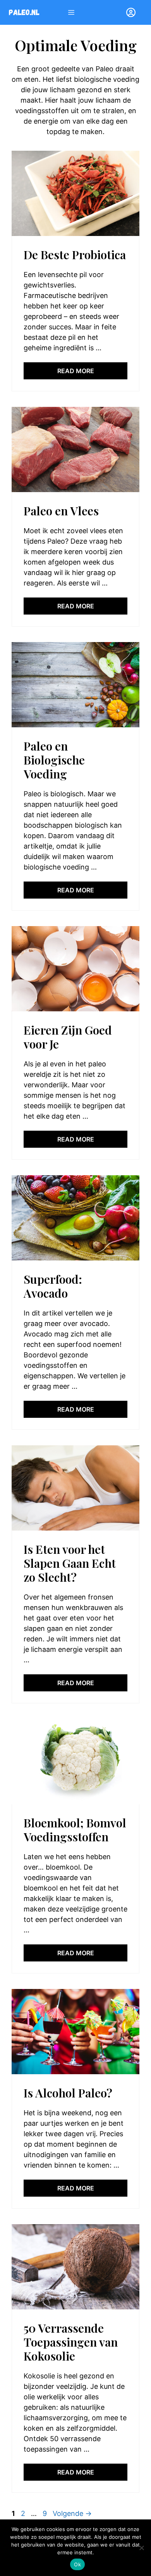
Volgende (72, 2513)
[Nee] (141, 2548)
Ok (77, 2564)
